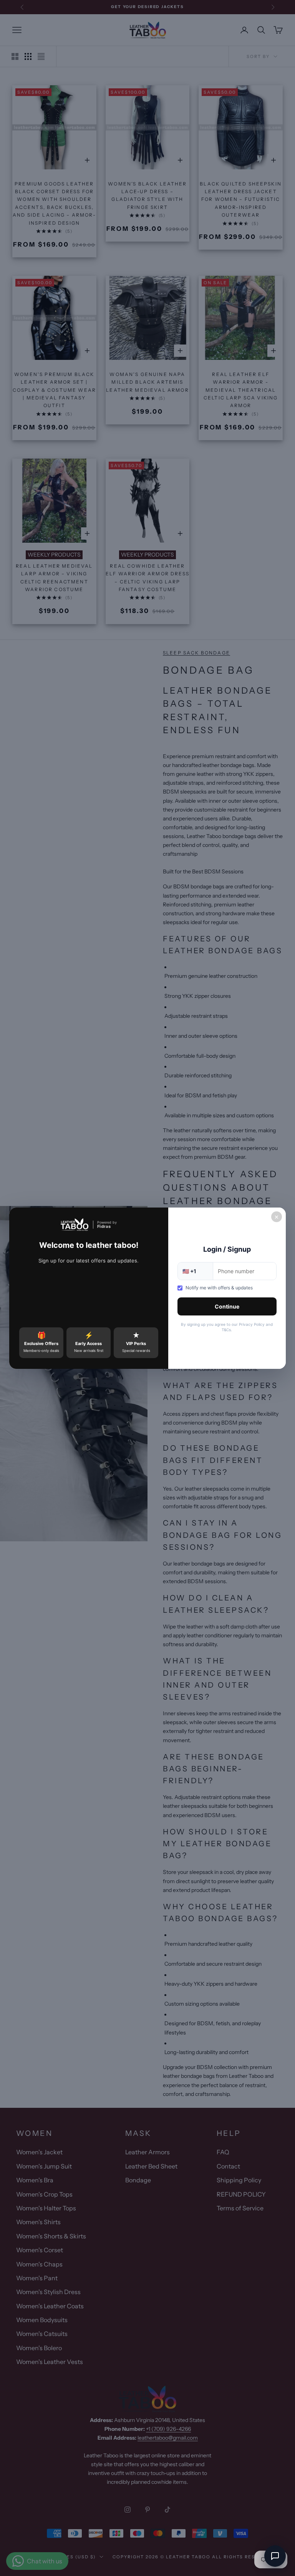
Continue (227, 1306)
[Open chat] (275, 2556)
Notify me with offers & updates (219, 1288)
